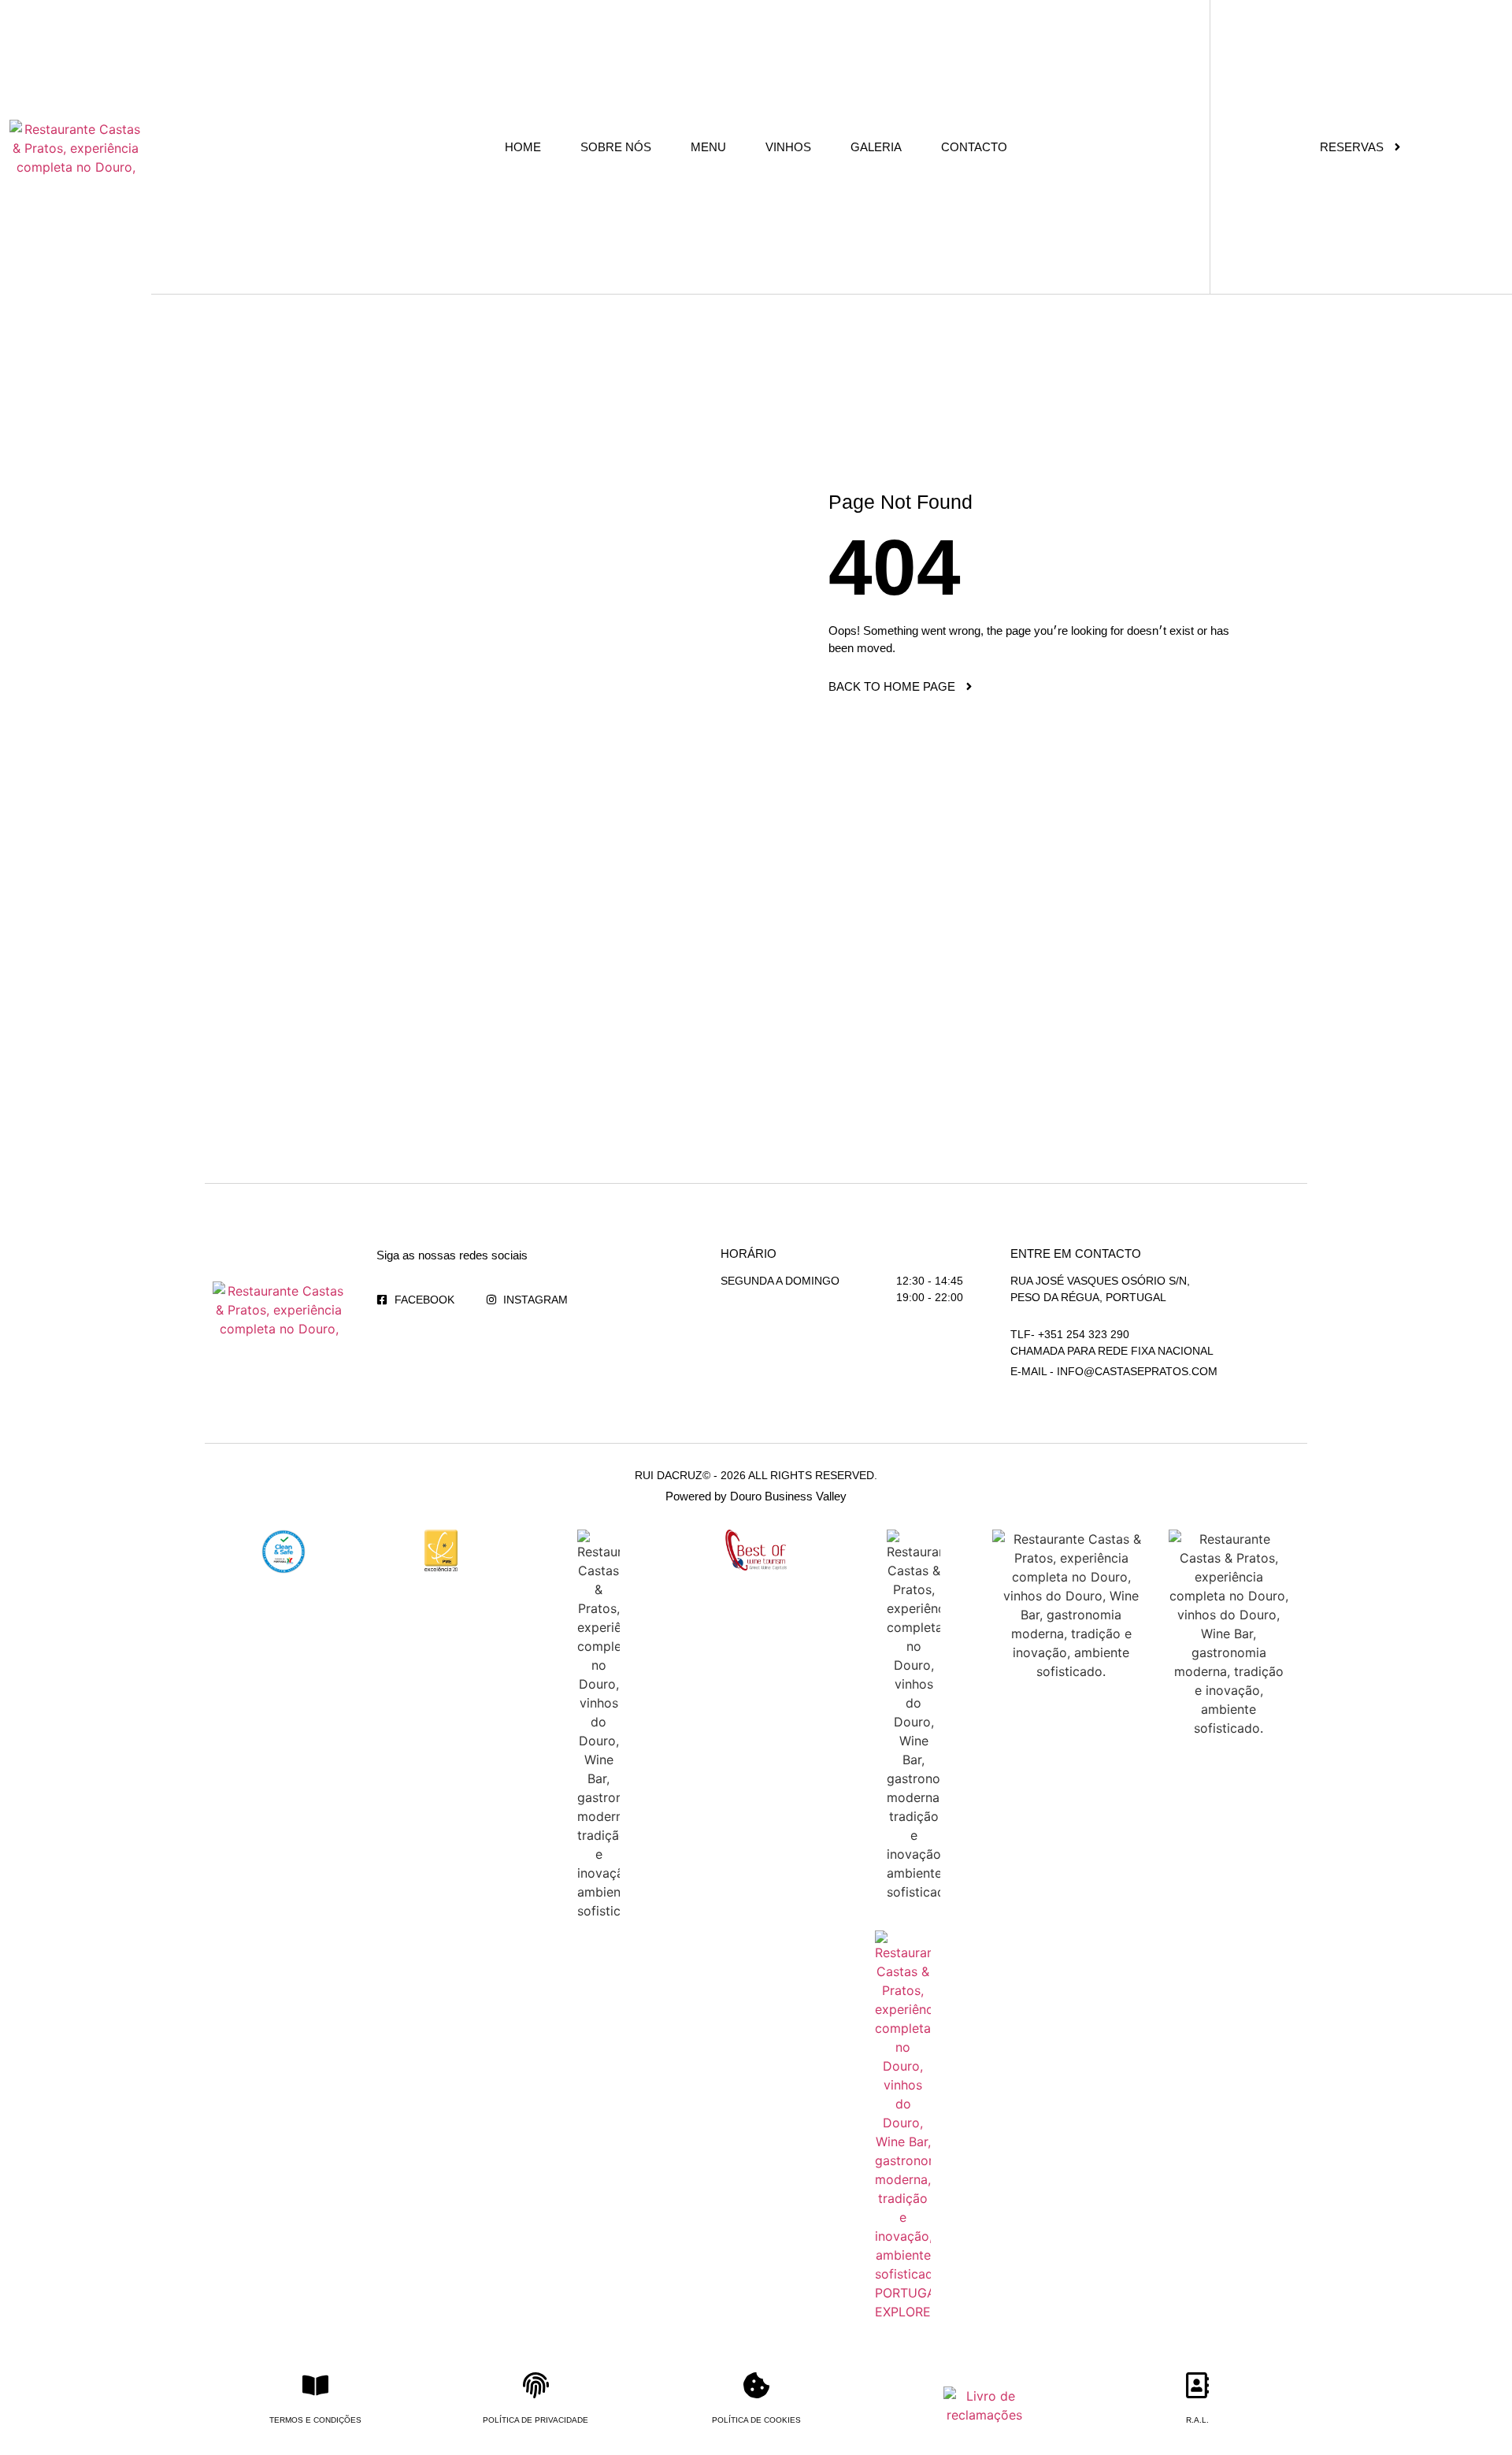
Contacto (974, 147)
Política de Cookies (756, 2420)
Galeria (876, 147)
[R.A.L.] (1197, 2385)
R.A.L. (1197, 2420)
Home (523, 147)
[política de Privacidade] (536, 2385)
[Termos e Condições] (315, 2385)
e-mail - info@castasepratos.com (1114, 1371)
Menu (708, 147)
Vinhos (788, 147)
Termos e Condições (315, 2420)
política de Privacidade (535, 2420)
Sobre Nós (616, 147)
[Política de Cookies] (756, 2385)
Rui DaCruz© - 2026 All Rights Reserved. (756, 1475)
